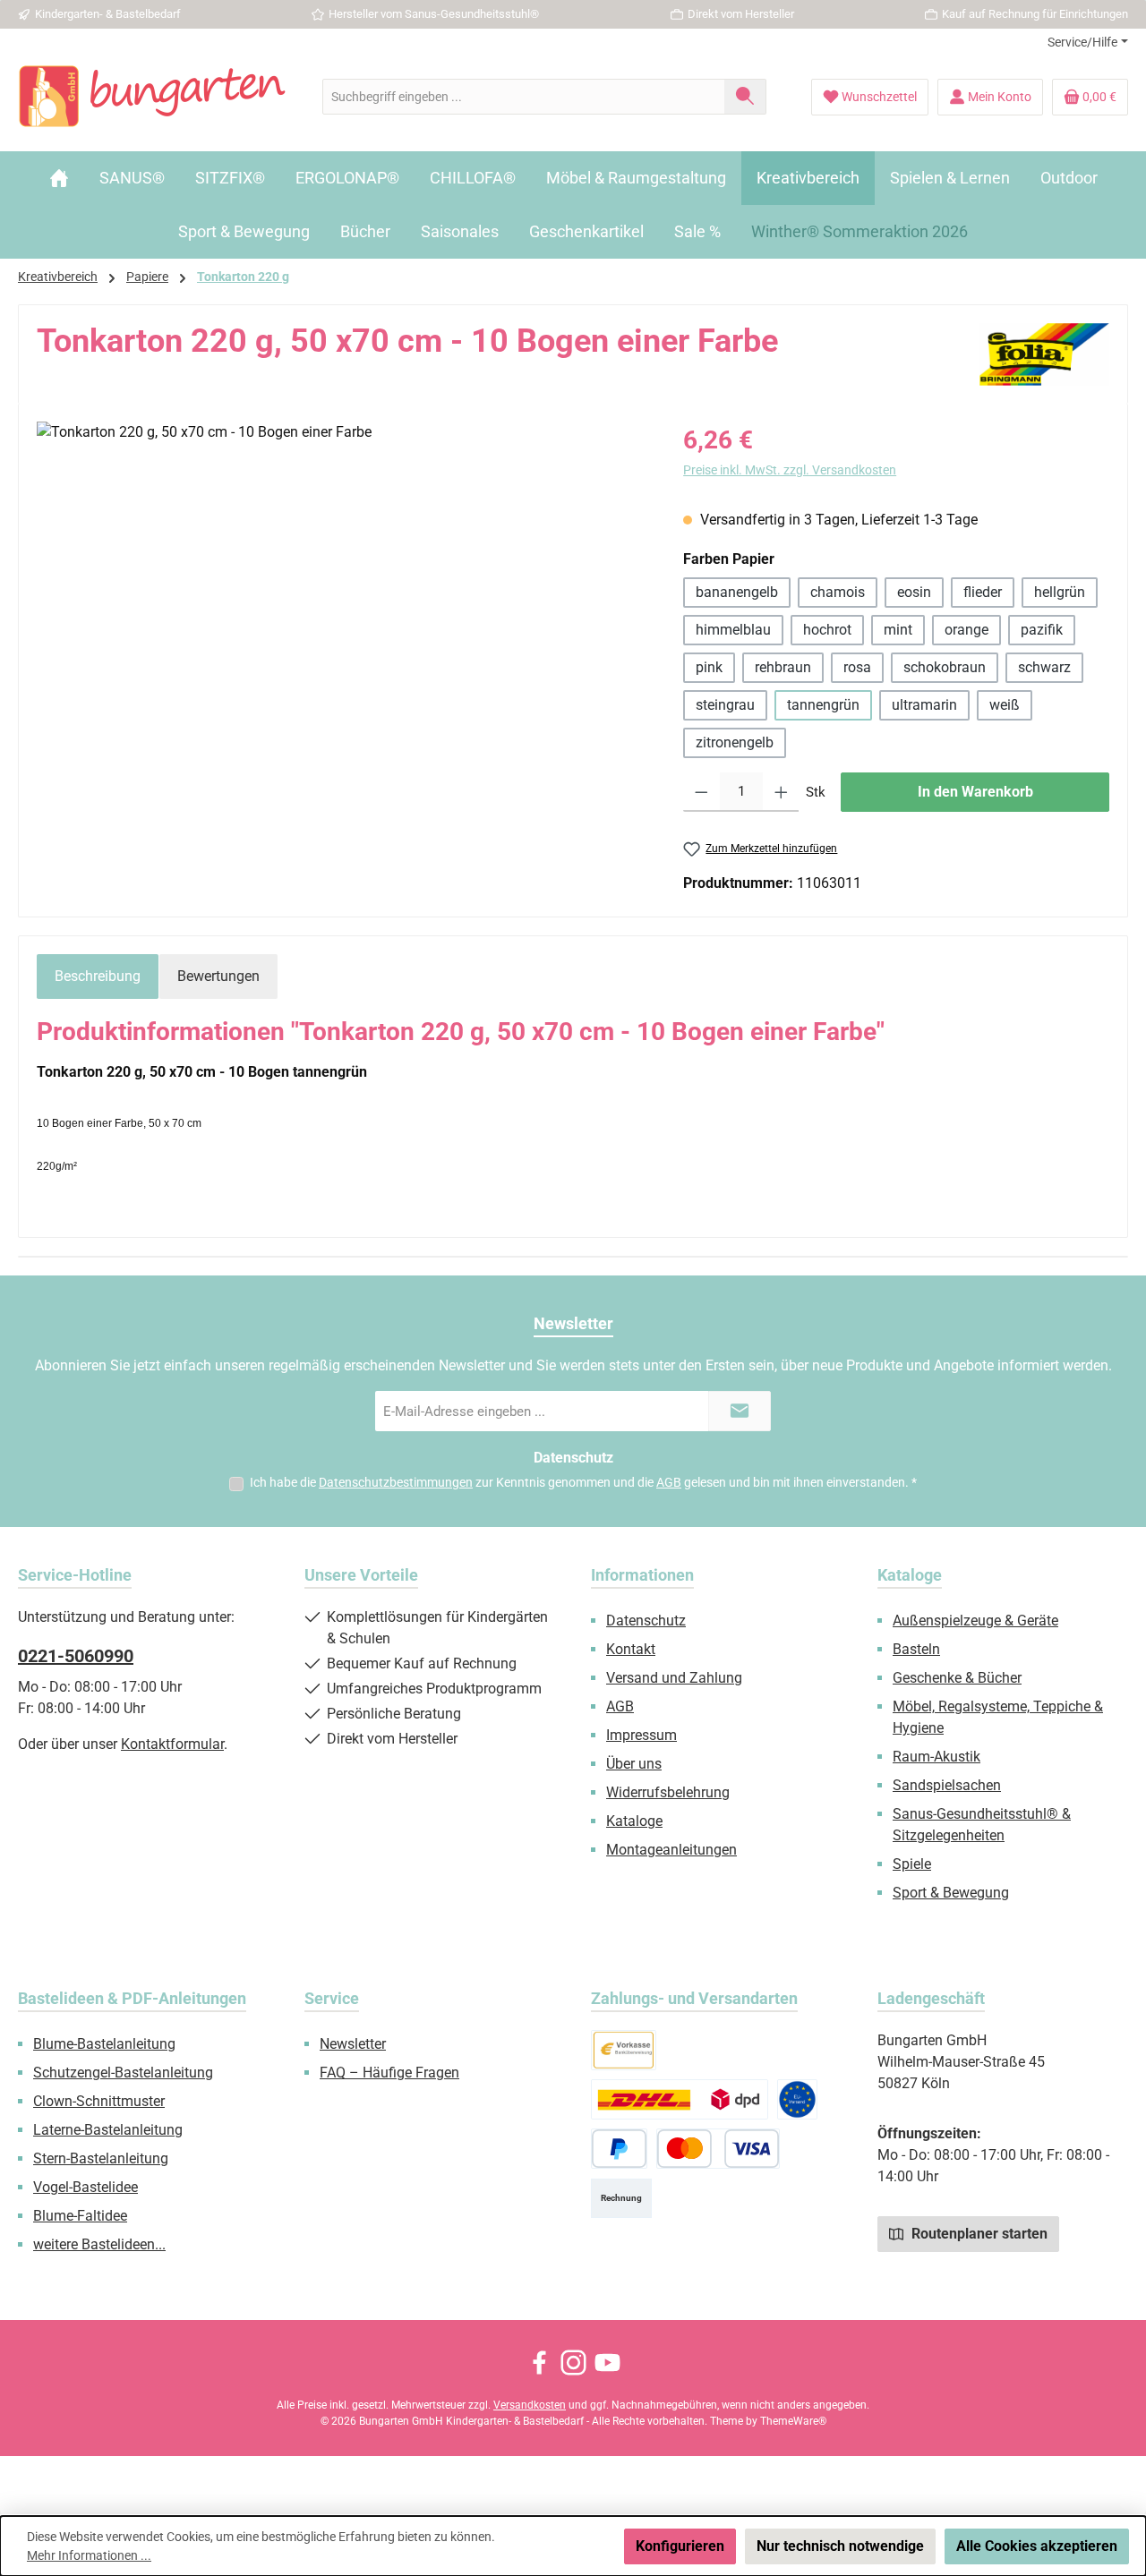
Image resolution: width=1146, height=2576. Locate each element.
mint (898, 630)
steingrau (725, 705)
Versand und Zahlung (674, 1678)
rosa (857, 667)
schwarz (1044, 667)
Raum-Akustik (936, 1757)
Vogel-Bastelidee (86, 2187)
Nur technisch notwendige (840, 2546)
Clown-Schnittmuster (99, 2101)
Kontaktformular (172, 1744)
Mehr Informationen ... (89, 2555)
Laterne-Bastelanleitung (108, 2130)
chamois (838, 592)
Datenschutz (646, 1621)
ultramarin (924, 705)
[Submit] (740, 1411)
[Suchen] (745, 97)
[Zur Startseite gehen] (152, 97)
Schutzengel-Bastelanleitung (123, 2073)
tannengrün (823, 705)
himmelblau (733, 630)
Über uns (634, 1764)
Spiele (912, 1864)
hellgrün (1060, 592)
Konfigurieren (680, 2546)
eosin (914, 592)
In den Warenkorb (975, 792)
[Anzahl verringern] (701, 792)
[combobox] (524, 97)
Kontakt (631, 1649)
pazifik (1042, 630)
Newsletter (353, 2044)
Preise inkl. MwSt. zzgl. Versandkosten (790, 470)
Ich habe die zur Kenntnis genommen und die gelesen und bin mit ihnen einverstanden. (583, 1482)
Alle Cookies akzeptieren (1037, 2546)
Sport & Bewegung (951, 1893)
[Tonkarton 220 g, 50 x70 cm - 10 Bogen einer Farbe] (342, 614)
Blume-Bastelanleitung (104, 2044)
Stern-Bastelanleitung (101, 2158)
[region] (342, 614)
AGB (669, 1482)
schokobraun (945, 667)
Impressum (641, 1735)
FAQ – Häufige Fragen (389, 2073)
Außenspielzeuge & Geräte (975, 1621)
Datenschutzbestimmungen (396, 1482)
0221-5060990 (76, 1656)
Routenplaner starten (978, 2234)
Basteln (916, 1649)
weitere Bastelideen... (99, 2244)
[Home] (59, 178)
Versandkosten (530, 2405)
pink (709, 667)
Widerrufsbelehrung (668, 1792)
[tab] (98, 977)
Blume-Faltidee (80, 2216)
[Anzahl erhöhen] (781, 792)
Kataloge (634, 1821)
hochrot (827, 630)
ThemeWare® (793, 2421)
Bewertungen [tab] (218, 976)
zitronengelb (735, 742)
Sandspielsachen (947, 1785)
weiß (1005, 705)
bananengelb (737, 592)
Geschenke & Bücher (957, 1678)
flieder (983, 592)
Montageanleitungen (671, 1850)
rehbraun (783, 667)
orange (966, 630)
